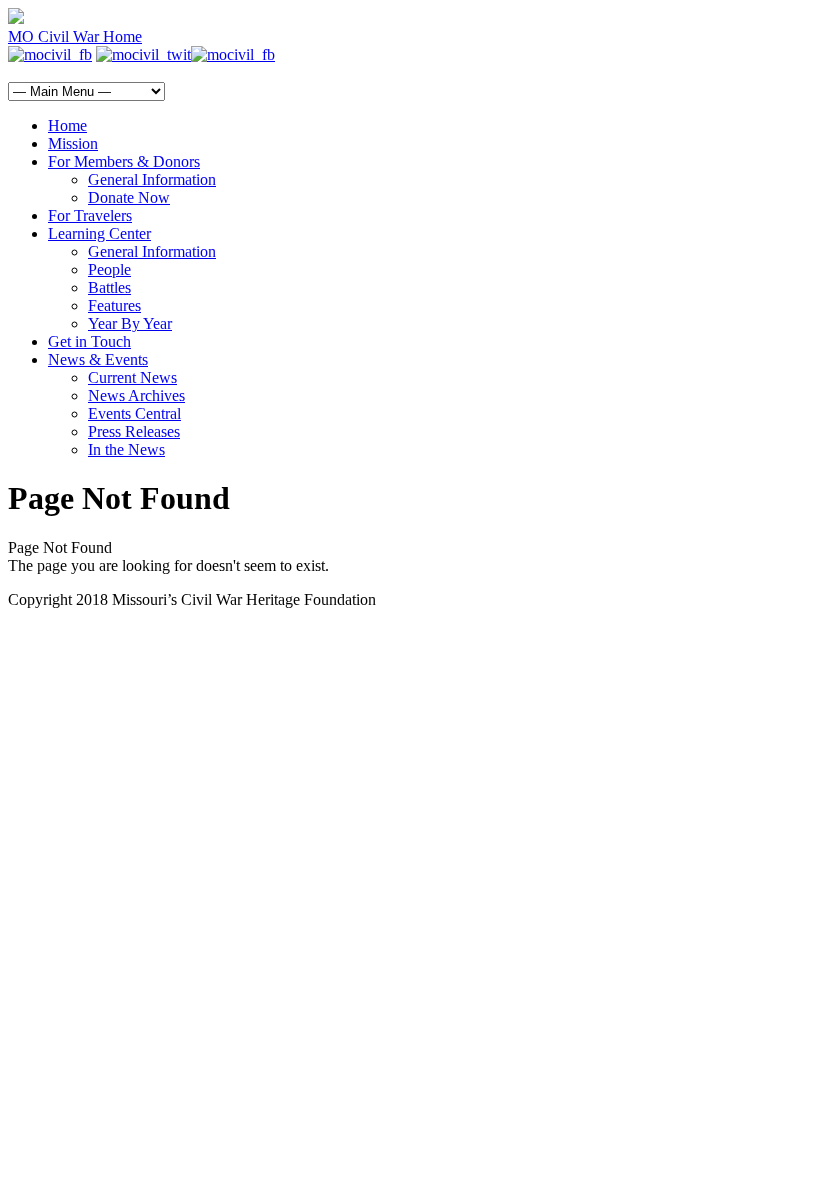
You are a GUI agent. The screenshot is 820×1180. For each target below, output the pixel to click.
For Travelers (90, 215)
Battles (109, 287)
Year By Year (130, 323)
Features (114, 305)
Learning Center (99, 233)
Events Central (134, 413)
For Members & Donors (124, 161)
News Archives (136, 395)
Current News (132, 377)
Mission (73, 143)
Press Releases (134, 431)
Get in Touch (89, 341)
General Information (152, 179)
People (109, 269)
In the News (126, 449)
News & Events (98, 359)
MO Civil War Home (75, 36)
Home (67, 125)
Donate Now (129, 197)
